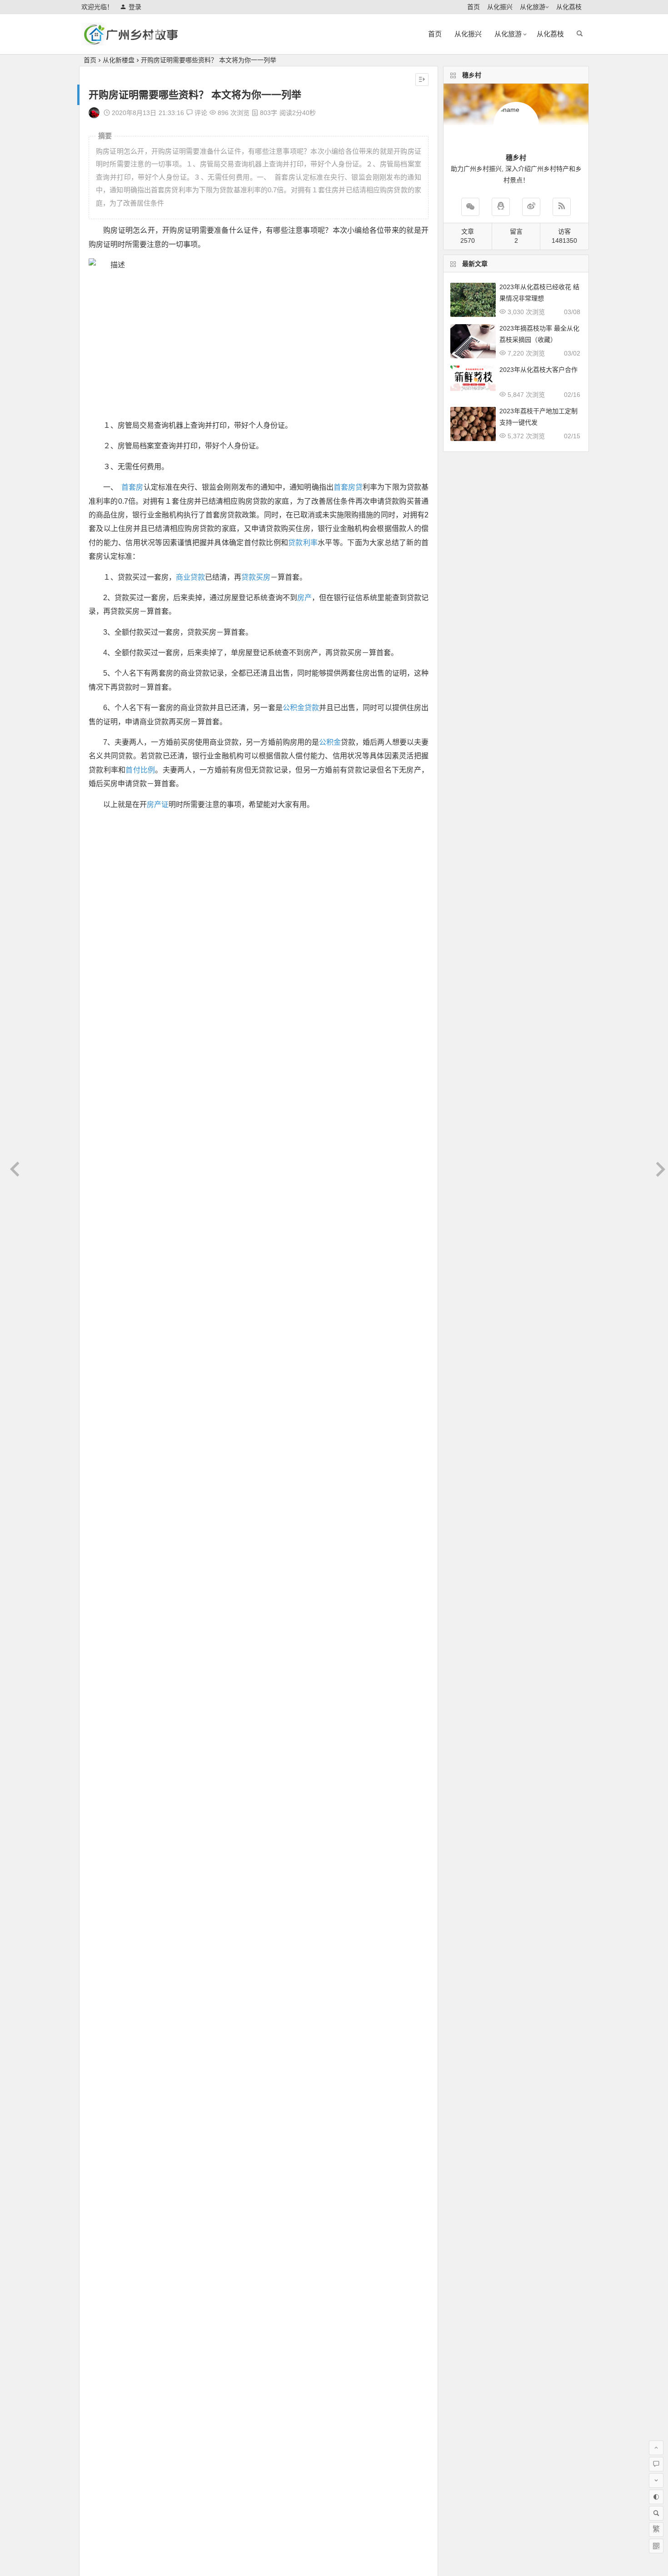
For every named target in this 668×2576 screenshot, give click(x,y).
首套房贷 (348, 487)
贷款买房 (256, 577)
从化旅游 (533, 7)
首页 (474, 7)
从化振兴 (500, 7)
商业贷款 (190, 577)
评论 (200, 113)
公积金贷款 (301, 708)
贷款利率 (303, 543)
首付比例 (140, 770)
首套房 (132, 487)
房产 (304, 598)
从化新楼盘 (119, 60)
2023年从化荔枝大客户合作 (538, 370)
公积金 (330, 742)
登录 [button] (135, 7)
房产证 (158, 804)
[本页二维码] (656, 2546)
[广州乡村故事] (131, 42)
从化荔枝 (569, 7)
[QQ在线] (501, 207)
